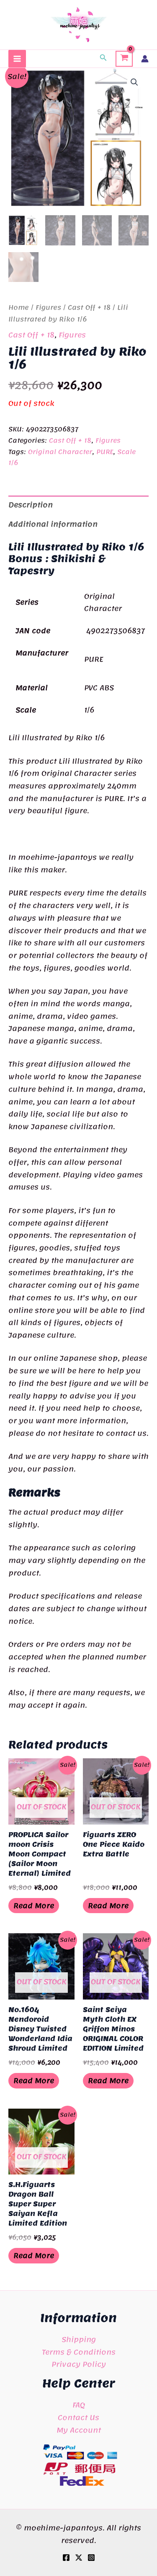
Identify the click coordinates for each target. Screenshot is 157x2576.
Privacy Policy (79, 2364)
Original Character (60, 452)
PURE (105, 452)
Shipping (79, 2339)
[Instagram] (91, 2558)
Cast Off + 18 (89, 308)
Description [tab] (31, 505)
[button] (103, 59)
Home (19, 308)
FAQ (79, 2405)
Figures (48, 308)
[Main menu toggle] (17, 59)
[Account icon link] (145, 59)
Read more (34, 1906)
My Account (79, 2430)
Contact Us (78, 2417)
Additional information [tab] (53, 524)
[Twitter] (79, 2558)
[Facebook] (66, 2558)
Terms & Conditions (79, 2352)
